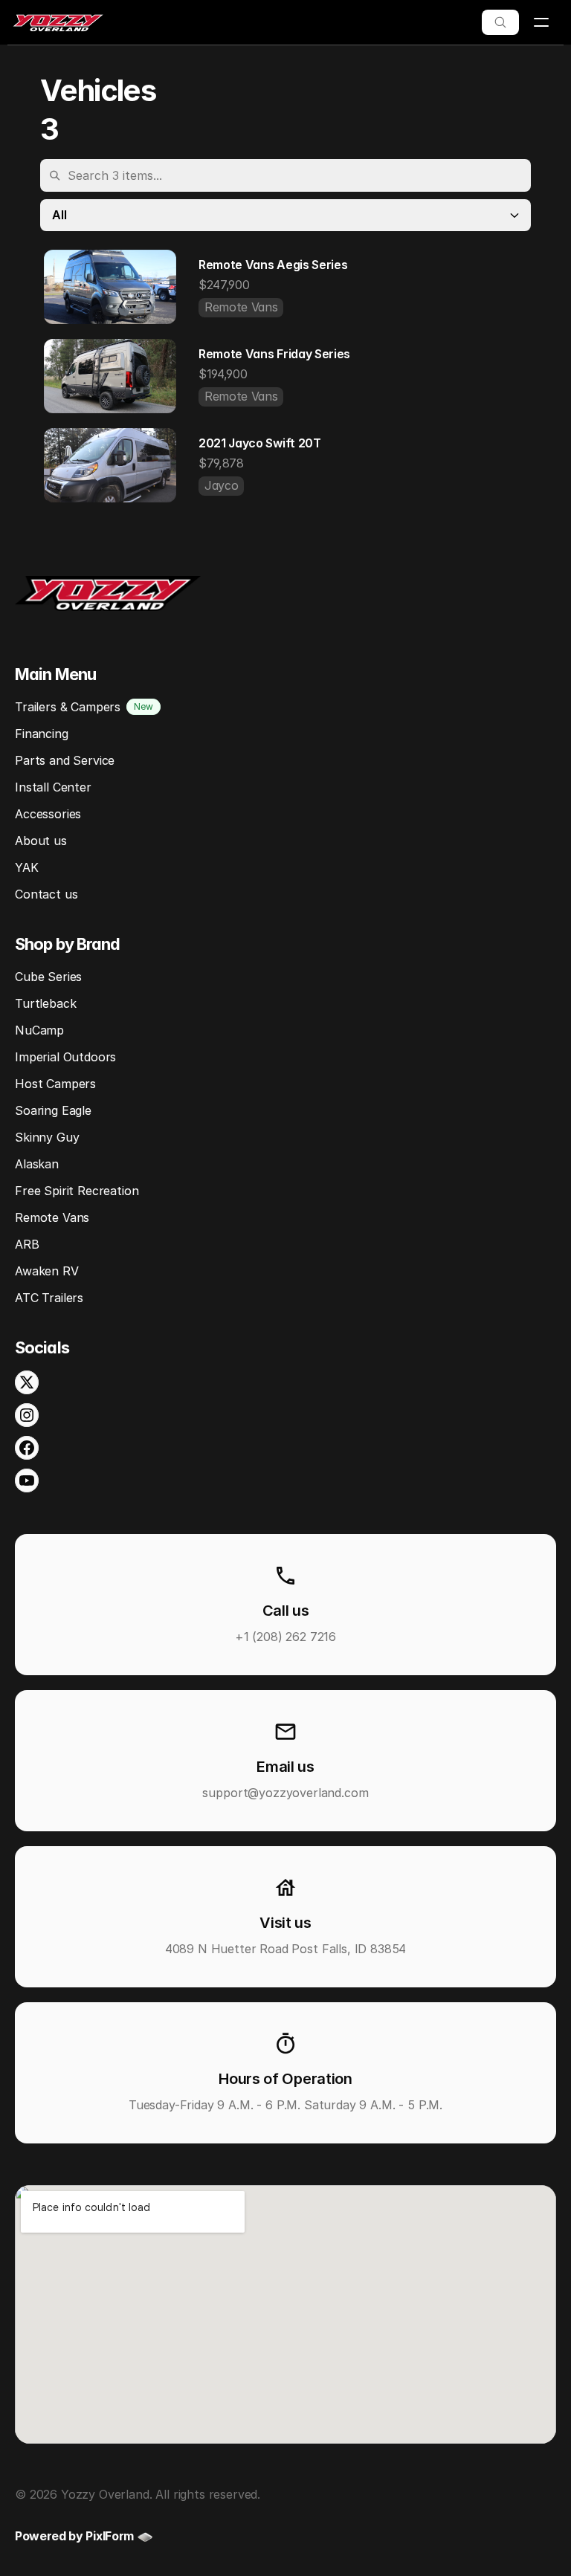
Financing (42, 734)
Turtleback (45, 1003)
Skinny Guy (47, 1137)
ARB (27, 1244)
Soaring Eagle (53, 1110)
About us (41, 841)
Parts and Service (65, 760)
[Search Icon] (500, 22)
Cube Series (48, 977)
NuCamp (39, 1030)
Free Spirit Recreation (77, 1191)
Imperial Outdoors (65, 1057)
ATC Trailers (49, 1298)
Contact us (46, 894)
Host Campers (55, 1084)
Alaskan (37, 1164)
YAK (27, 867)
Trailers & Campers (68, 707)
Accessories (48, 814)
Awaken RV (47, 1271)
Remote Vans (52, 1217)
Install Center (53, 787)
